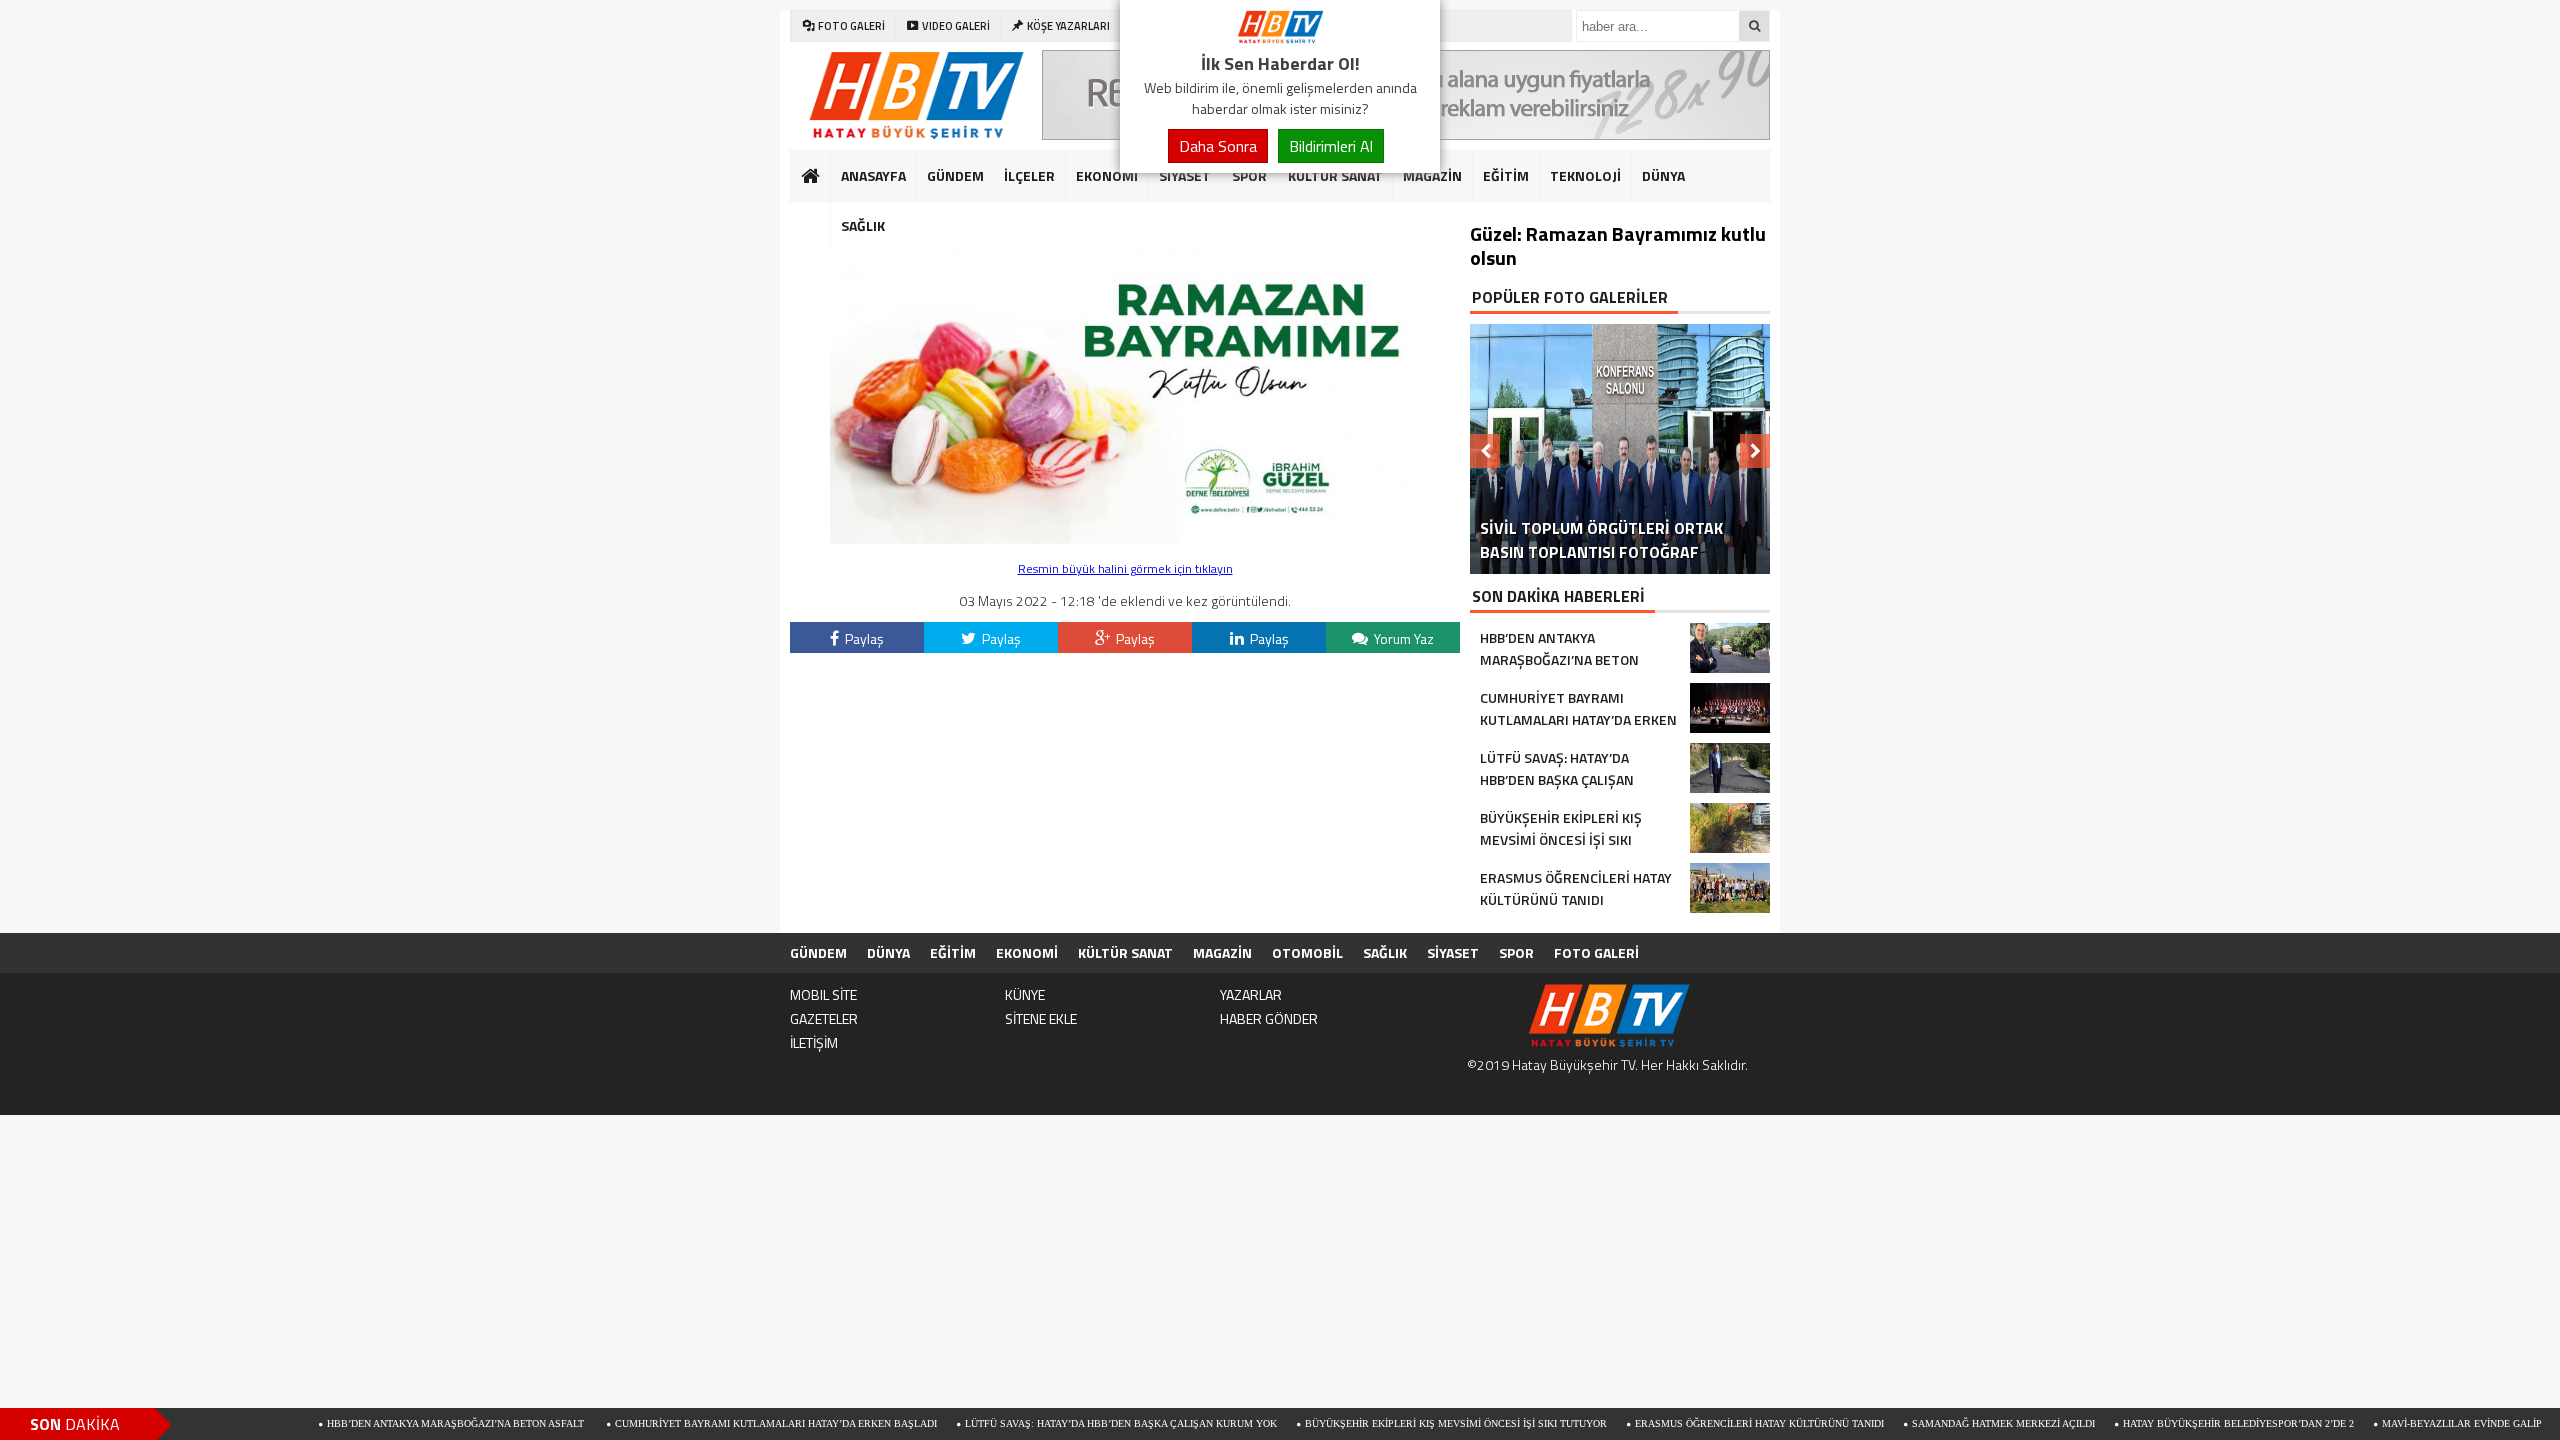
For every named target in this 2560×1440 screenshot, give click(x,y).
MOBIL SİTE (823, 994)
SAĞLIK (863, 225)
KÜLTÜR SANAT (1335, 175)
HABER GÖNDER (1269, 1018)
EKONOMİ (1107, 175)
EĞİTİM (1506, 175)
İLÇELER (1029, 175)
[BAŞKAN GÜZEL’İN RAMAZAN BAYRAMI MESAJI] (1125, 538)
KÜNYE (1025, 994)
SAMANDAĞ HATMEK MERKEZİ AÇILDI (1936, 1423)
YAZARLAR (1251, 994)
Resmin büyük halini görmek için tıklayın (1125, 568)
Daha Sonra (1218, 146)
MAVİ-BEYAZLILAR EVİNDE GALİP (2395, 1423)
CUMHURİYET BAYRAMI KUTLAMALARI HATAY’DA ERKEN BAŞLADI (709, 1423)
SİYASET (1185, 175)
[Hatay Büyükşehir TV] (1280, 38)
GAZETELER (824, 1018)
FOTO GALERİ (1596, 952)
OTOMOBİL (1307, 952)
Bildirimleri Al (1331, 146)
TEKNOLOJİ (1585, 175)
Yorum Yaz (1402, 638)
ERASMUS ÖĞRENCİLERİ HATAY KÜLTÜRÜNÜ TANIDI (1692, 1423)
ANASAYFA (873, 175)
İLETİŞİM (814, 1042)
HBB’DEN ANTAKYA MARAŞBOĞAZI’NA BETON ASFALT (390, 1423)
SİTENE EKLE (1041, 1018)
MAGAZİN (1432, 175)
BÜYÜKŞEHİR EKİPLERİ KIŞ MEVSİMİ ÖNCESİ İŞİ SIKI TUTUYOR (1389, 1423)
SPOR (1249, 175)
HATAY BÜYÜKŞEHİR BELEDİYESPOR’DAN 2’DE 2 (2171, 1423)
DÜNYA (1663, 175)
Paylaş (863, 638)
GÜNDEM (955, 175)
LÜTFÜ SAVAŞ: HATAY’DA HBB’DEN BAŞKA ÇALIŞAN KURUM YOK (1054, 1423)
